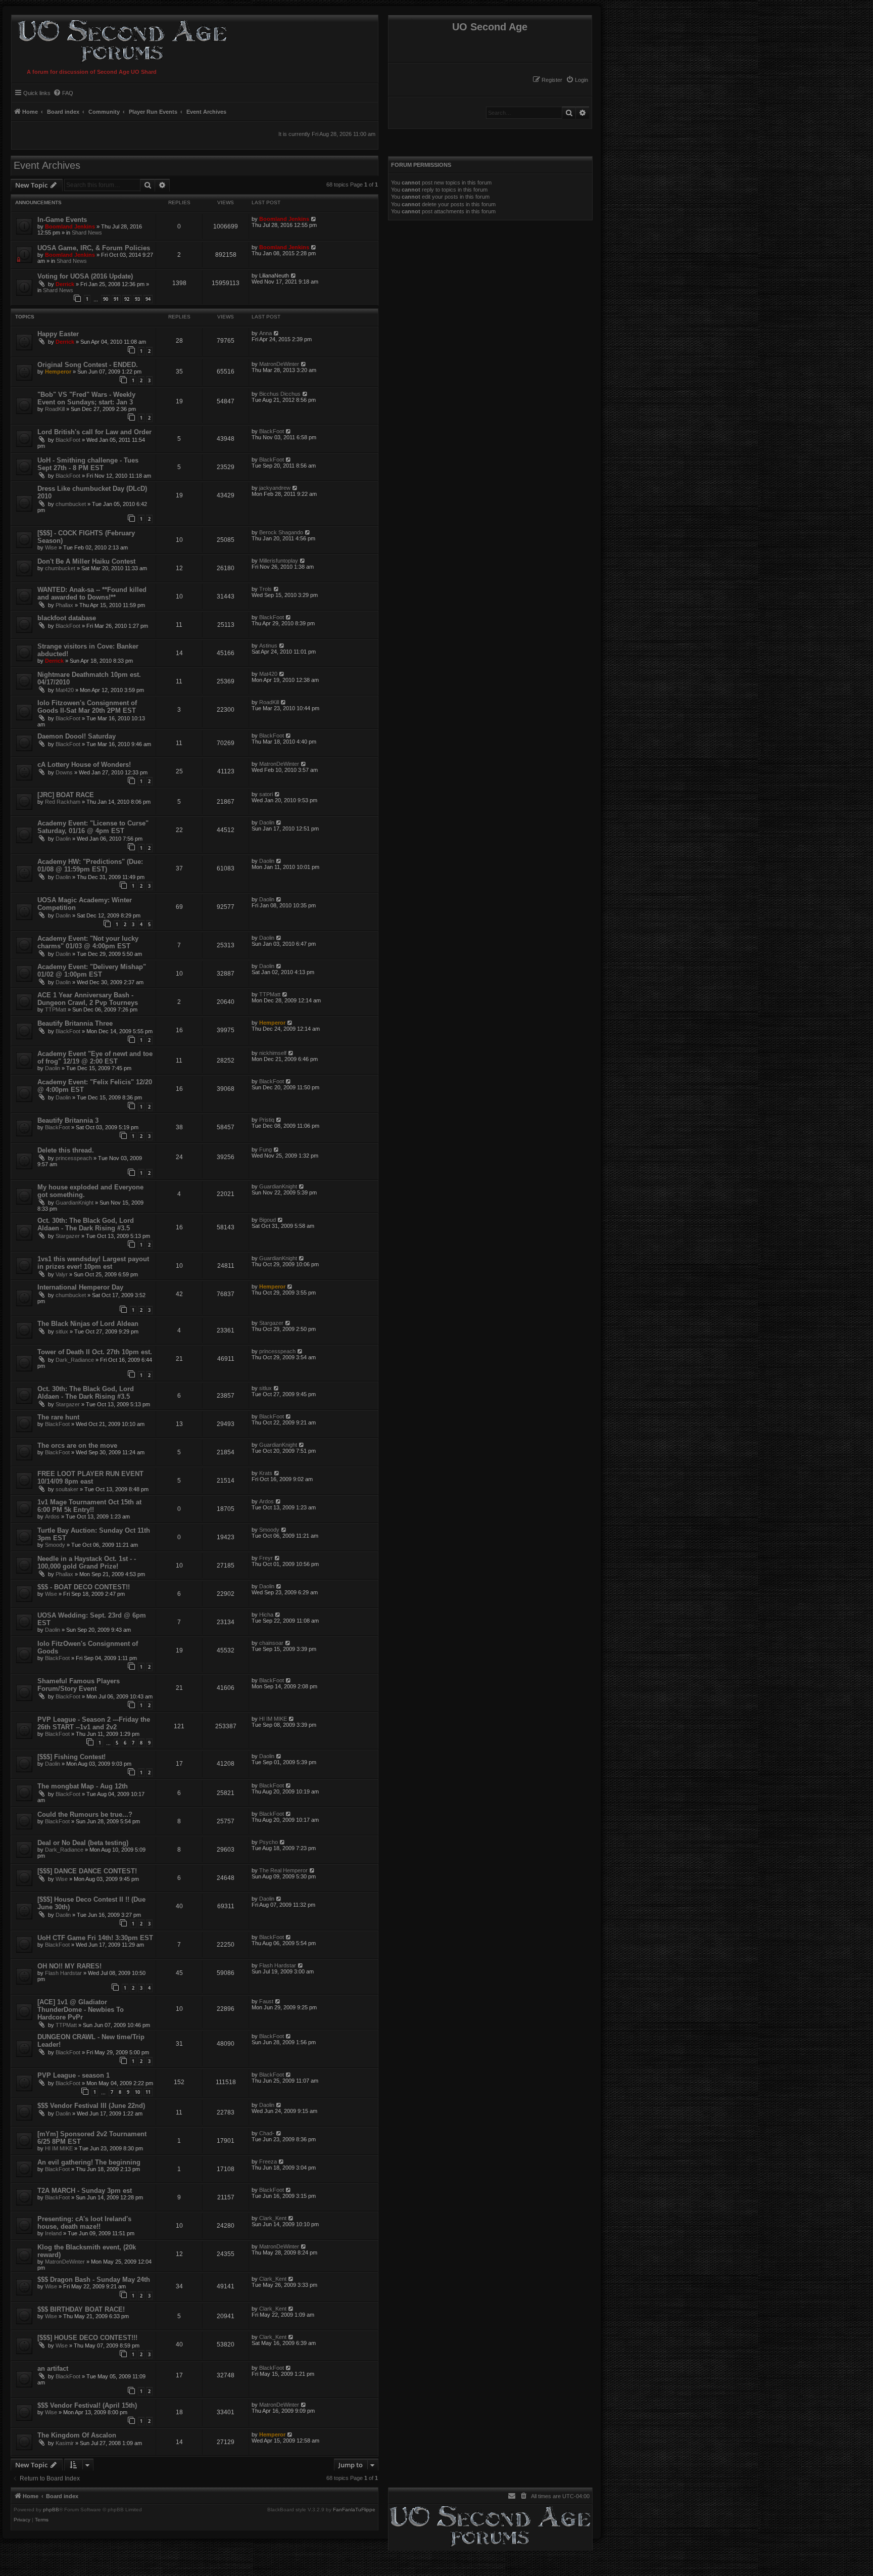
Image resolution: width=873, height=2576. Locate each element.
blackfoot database (67, 618)
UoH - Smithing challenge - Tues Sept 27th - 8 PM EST (88, 464)
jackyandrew (275, 488)
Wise (51, 547)
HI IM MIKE (273, 1719)
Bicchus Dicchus (280, 394)
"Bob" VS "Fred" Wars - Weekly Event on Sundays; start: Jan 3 (86, 398)
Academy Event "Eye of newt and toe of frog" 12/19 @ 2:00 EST (95, 1057)
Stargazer (68, 1236)
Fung (265, 1149)
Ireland (53, 2233)
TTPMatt (56, 1009)
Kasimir (65, 2443)
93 (137, 299)
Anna (265, 333)
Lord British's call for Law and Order (94, 432)
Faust (266, 2001)
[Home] (120, 40)
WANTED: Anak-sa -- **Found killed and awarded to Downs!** (92, 593)
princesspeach (74, 1158)
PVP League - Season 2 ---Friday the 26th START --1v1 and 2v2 (94, 1723)
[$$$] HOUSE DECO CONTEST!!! (87, 2338)
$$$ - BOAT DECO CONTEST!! (84, 1587)
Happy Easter (58, 334)
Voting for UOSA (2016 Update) (85, 276)
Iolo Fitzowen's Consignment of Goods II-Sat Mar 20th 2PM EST (87, 707)
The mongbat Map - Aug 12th (83, 1786)
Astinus (268, 646)
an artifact (53, 2368)
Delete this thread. (66, 1150)
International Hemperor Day (80, 1287)
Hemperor (58, 372)
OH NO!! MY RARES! (69, 1966)
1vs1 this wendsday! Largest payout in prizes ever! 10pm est (93, 1263)
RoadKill (55, 409)
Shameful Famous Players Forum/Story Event (79, 1685)
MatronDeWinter (279, 364)
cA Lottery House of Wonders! (84, 765)
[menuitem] (577, 80)
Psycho (269, 1842)
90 (106, 299)
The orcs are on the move (77, 1445)
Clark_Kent (273, 2218)
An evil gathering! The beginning (89, 2162)
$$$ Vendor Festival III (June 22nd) (91, 2106)
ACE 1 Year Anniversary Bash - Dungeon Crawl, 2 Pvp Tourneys (88, 999)
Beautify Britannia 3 (68, 1120)
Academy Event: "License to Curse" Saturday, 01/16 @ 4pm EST (93, 827)
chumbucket (71, 504)
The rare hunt (58, 1417)
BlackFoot (68, 440)
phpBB (51, 2510)
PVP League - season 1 (74, 2075)
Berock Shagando (281, 532)
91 (116, 299)
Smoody (55, 1545)
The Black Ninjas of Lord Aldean (88, 1324)
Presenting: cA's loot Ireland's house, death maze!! (84, 2223)
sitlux (62, 1331)
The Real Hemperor (283, 1870)
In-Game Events (62, 220)
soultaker (67, 1489)
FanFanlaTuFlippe (354, 2510)
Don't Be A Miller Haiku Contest (86, 561)
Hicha (266, 1615)
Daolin (63, 839)
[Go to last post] (314, 219)
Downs (64, 772)
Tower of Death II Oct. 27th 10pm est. (95, 1352)
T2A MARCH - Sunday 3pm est (85, 2191)
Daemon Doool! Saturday (77, 736)
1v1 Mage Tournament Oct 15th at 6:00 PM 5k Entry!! (89, 1506)
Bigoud (268, 1220)
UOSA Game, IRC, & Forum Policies (94, 248)
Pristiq (267, 1120)
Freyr (266, 1558)
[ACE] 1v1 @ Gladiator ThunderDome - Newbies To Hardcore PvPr (81, 2010)
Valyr (62, 1274)
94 (148, 299)
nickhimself (273, 1053)
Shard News (87, 233)
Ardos (52, 1516)
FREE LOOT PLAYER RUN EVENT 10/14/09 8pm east (90, 1478)
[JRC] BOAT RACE (66, 795)
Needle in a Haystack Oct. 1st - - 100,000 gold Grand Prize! (87, 1562)
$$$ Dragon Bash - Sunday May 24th (94, 2280)
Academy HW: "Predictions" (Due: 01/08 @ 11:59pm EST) (90, 865)
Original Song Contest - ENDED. (88, 365)
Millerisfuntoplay (279, 561)
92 (127, 299)
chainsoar (271, 1643)
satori (266, 794)
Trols (265, 589)
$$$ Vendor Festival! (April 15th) (87, 2405)
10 (137, 2092)
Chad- (267, 2133)
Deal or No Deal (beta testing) (83, 1843)
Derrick (65, 284)
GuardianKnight (75, 1203)
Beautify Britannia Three (75, 1023)
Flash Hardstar (63, 1973)
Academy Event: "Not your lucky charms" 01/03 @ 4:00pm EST (88, 942)
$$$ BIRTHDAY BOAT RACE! (81, 2309)
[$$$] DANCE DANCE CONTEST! (87, 1871)
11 (148, 2092)
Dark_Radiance (75, 1360)
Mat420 (65, 690)
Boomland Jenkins (70, 226)
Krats (266, 1473)
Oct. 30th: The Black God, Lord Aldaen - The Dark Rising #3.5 (86, 1224)
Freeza (268, 2161)
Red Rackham (63, 802)
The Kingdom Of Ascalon (77, 2435)
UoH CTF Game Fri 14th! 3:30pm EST (95, 1938)
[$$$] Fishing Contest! (71, 1757)
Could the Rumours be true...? (85, 1814)
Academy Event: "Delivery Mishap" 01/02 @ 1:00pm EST (92, 971)
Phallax (64, 605)
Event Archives (47, 165)
